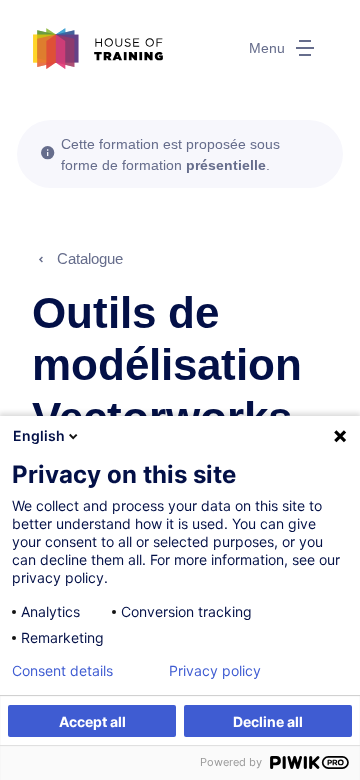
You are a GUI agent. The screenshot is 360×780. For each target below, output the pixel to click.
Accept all (92, 721)
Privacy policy (215, 671)
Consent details (62, 671)
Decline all (268, 721)
